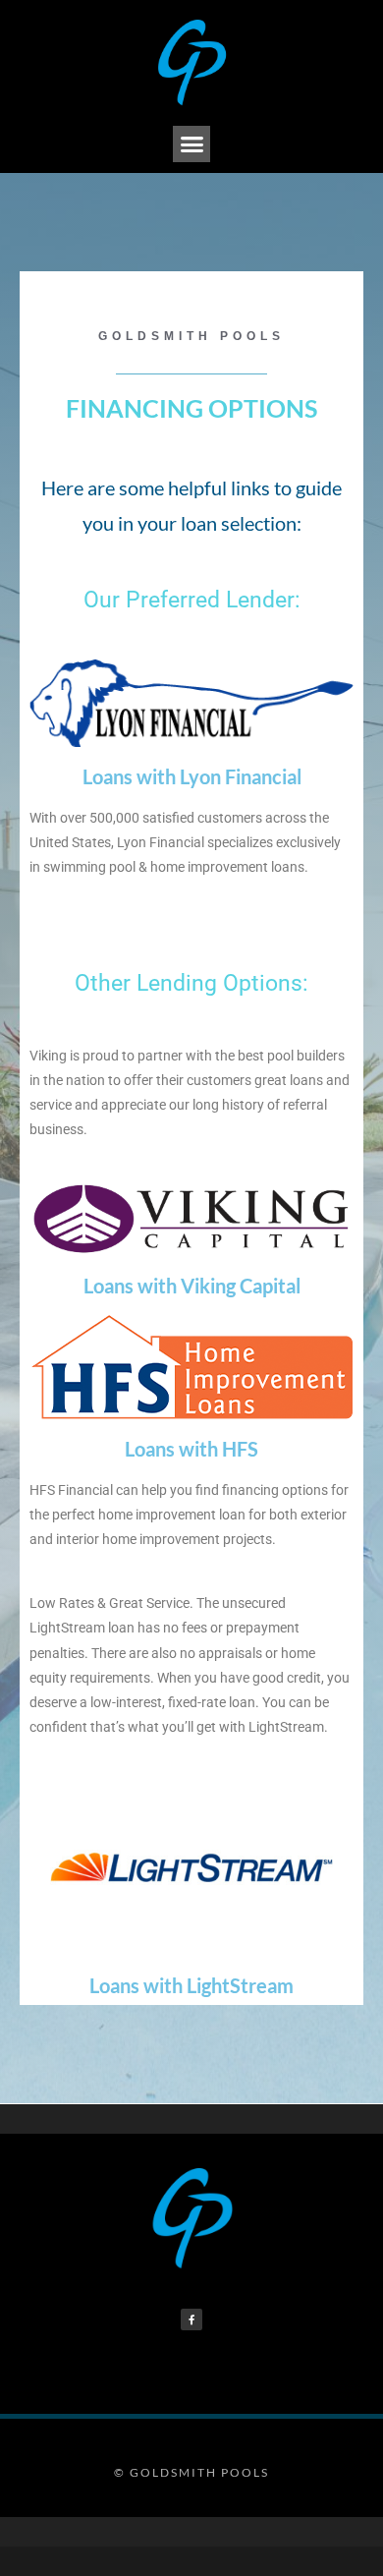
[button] (191, 144)
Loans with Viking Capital (192, 1286)
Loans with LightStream (191, 1985)
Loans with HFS (191, 1449)
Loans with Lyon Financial (192, 776)
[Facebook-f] (191, 2319)
